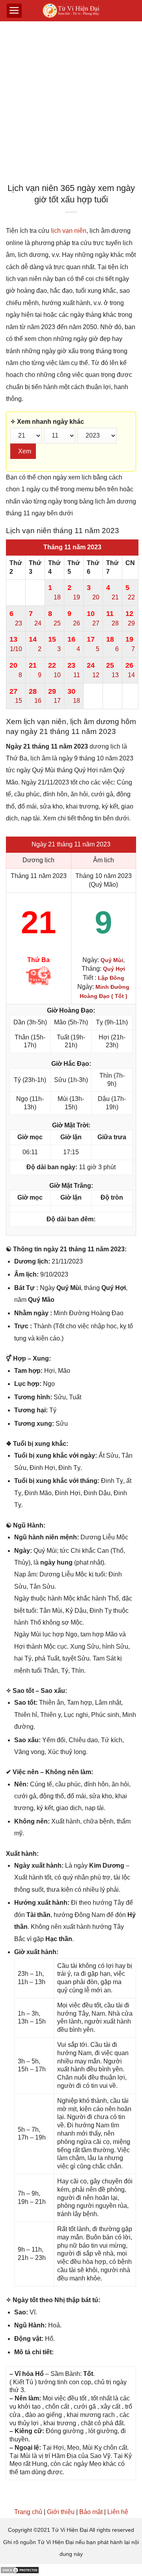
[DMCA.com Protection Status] (20, 2570)
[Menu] (14, 11)
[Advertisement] (71, 104)
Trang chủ (28, 2512)
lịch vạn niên (69, 231)
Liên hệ (118, 2512)
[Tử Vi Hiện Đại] (71, 11)
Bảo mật (91, 2512)
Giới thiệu (61, 2512)
